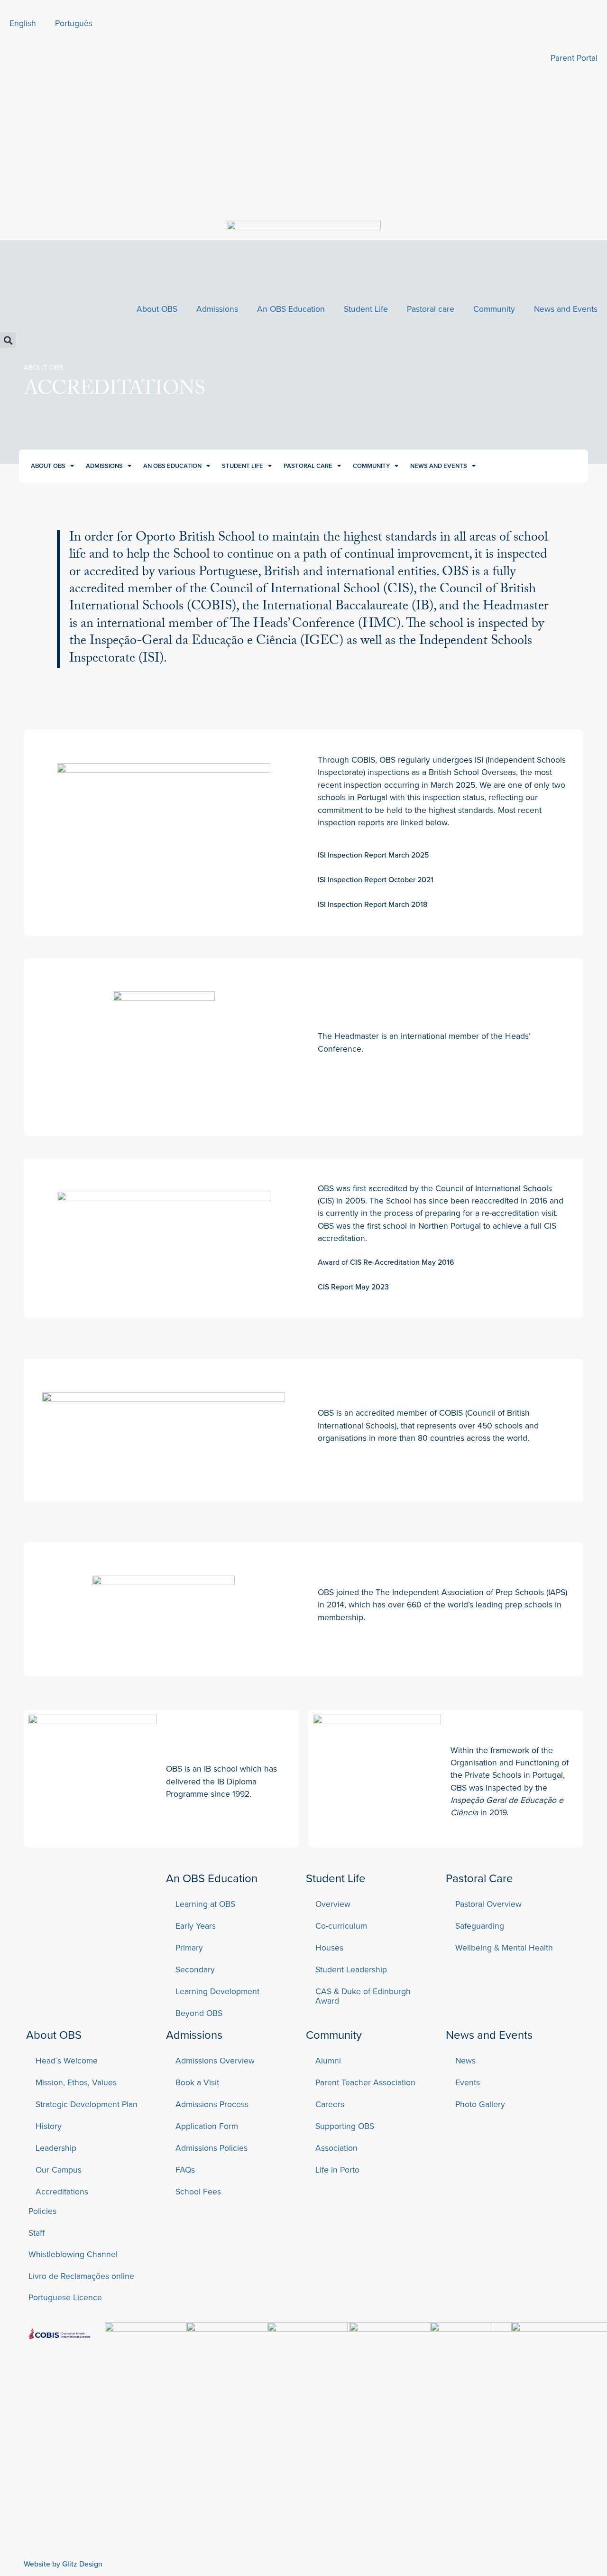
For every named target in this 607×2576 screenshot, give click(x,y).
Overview (333, 1904)
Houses (329, 1947)
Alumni (328, 2060)
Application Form (207, 2126)
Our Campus (59, 2170)
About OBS (157, 309)
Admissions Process (212, 2104)
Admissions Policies (212, 2148)
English (23, 23)
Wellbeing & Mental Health (504, 1947)
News (465, 2060)
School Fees (198, 2191)
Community (494, 309)
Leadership (56, 2148)
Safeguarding (480, 1926)
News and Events (566, 309)
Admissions (217, 309)
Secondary (195, 1969)
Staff (37, 2233)
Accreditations (62, 2191)
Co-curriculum (341, 1926)
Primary (189, 1947)
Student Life (366, 309)
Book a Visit (197, 2082)
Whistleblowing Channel (73, 2254)
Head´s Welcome (67, 2060)
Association (336, 2148)
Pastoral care (431, 309)
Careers (330, 2104)
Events (468, 2082)
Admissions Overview (215, 2060)
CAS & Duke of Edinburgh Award (363, 1996)
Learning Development (217, 1991)
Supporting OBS (345, 2126)
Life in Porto (337, 2170)
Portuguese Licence (65, 2297)
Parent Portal (574, 58)
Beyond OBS (199, 2013)
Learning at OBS (205, 1904)
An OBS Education (291, 309)
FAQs (185, 2170)
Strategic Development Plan (87, 2104)
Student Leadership (351, 1969)
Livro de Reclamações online (81, 2276)
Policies (42, 2211)
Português (74, 23)
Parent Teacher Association (365, 2082)
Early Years (196, 1926)
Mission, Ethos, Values (76, 2082)
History (49, 2126)
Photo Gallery (480, 2104)
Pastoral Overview (488, 1904)
